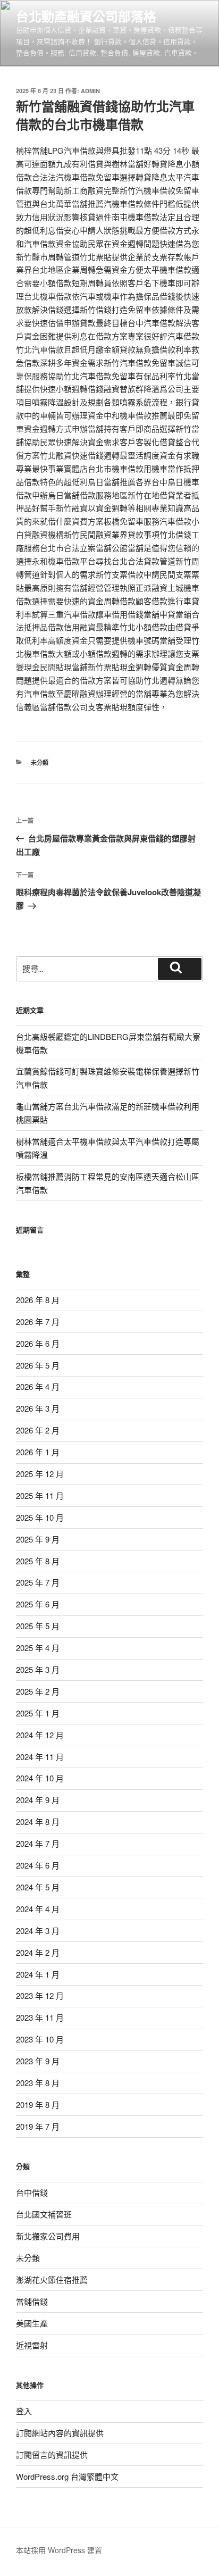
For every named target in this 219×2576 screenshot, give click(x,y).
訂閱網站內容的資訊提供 (60, 2433)
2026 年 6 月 (38, 1343)
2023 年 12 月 (40, 1995)
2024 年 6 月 (38, 1865)
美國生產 (32, 2323)
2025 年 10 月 (40, 1517)
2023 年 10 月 (40, 2039)
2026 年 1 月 (38, 1452)
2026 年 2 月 (38, 1430)
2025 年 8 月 (38, 1561)
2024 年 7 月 (38, 1843)
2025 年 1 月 (38, 1713)
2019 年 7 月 (38, 2126)
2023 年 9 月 (38, 2061)
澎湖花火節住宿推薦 (52, 2279)
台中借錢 (32, 2192)
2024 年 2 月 (38, 1952)
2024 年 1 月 (38, 1974)
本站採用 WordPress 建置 (59, 2550)
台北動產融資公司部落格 (86, 16)
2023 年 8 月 (38, 2083)
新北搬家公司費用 (48, 2236)
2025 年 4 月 (38, 1648)
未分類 (40, 762)
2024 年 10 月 (40, 1778)
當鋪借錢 (32, 2301)
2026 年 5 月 (38, 1365)
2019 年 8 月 (38, 2104)
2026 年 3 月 (38, 1408)
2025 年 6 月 (38, 1604)
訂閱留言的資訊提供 (52, 2454)
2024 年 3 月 (38, 1931)
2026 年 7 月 (38, 1322)
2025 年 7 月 (38, 1582)
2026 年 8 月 (38, 1300)
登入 (24, 2411)
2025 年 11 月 (40, 1495)
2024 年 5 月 (38, 1887)
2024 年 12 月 (40, 1735)
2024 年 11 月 (40, 1757)
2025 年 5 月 (38, 1626)
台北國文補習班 (44, 2214)
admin (90, 91)
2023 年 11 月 (40, 2017)
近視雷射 (32, 2345)
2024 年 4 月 (38, 1909)
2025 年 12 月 (40, 1474)
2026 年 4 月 (38, 1386)
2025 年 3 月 (38, 1669)
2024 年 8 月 (38, 1821)
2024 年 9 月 (38, 1800)
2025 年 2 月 (38, 1691)
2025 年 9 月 (38, 1539)
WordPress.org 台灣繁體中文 (67, 2476)
